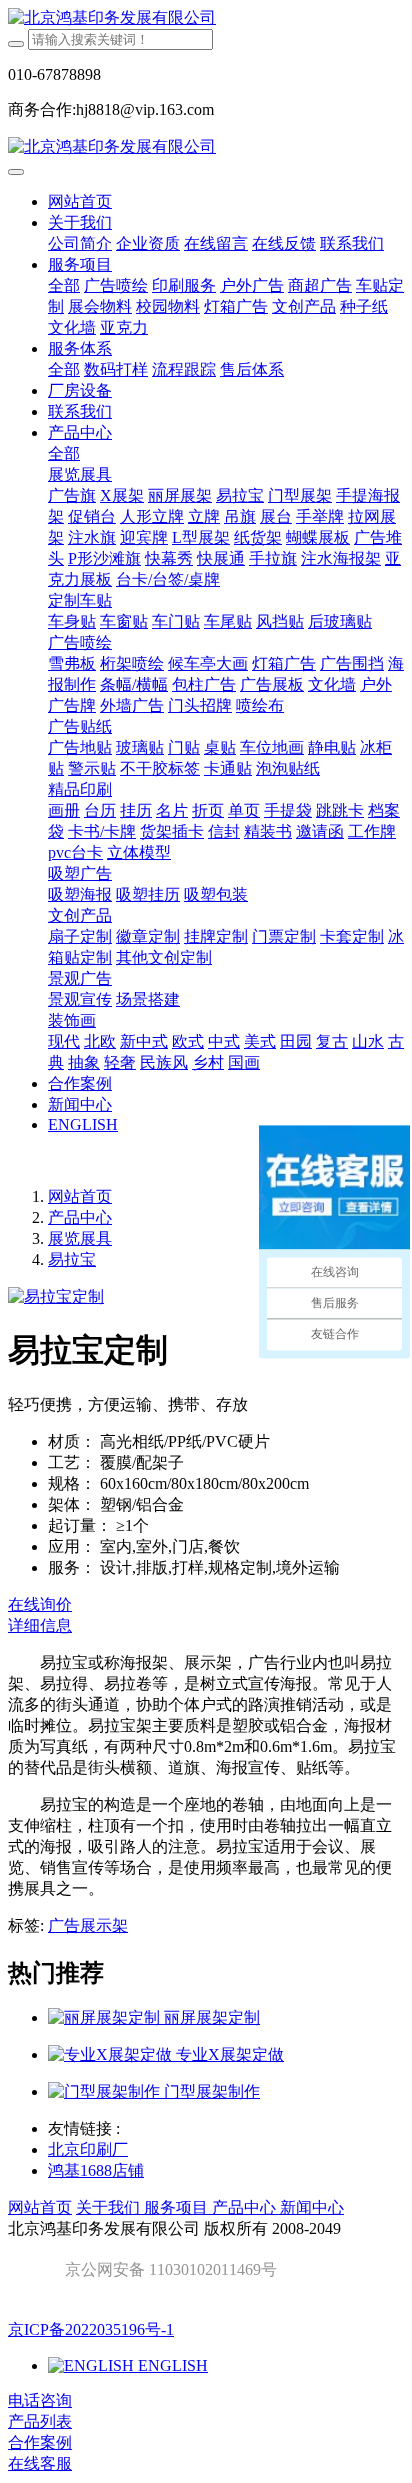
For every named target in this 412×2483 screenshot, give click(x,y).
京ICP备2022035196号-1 (91, 2329)
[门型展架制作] (106, 2091)
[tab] (206, 1626)
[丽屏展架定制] (106, 2017)
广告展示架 (88, 1925)
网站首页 (80, 201)
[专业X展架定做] (112, 2054)
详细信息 (40, 1625)
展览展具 (80, 1238)
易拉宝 (72, 1259)
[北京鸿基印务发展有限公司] (206, 18)
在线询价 (40, 1604)
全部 (64, 285)
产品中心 (80, 1217)
